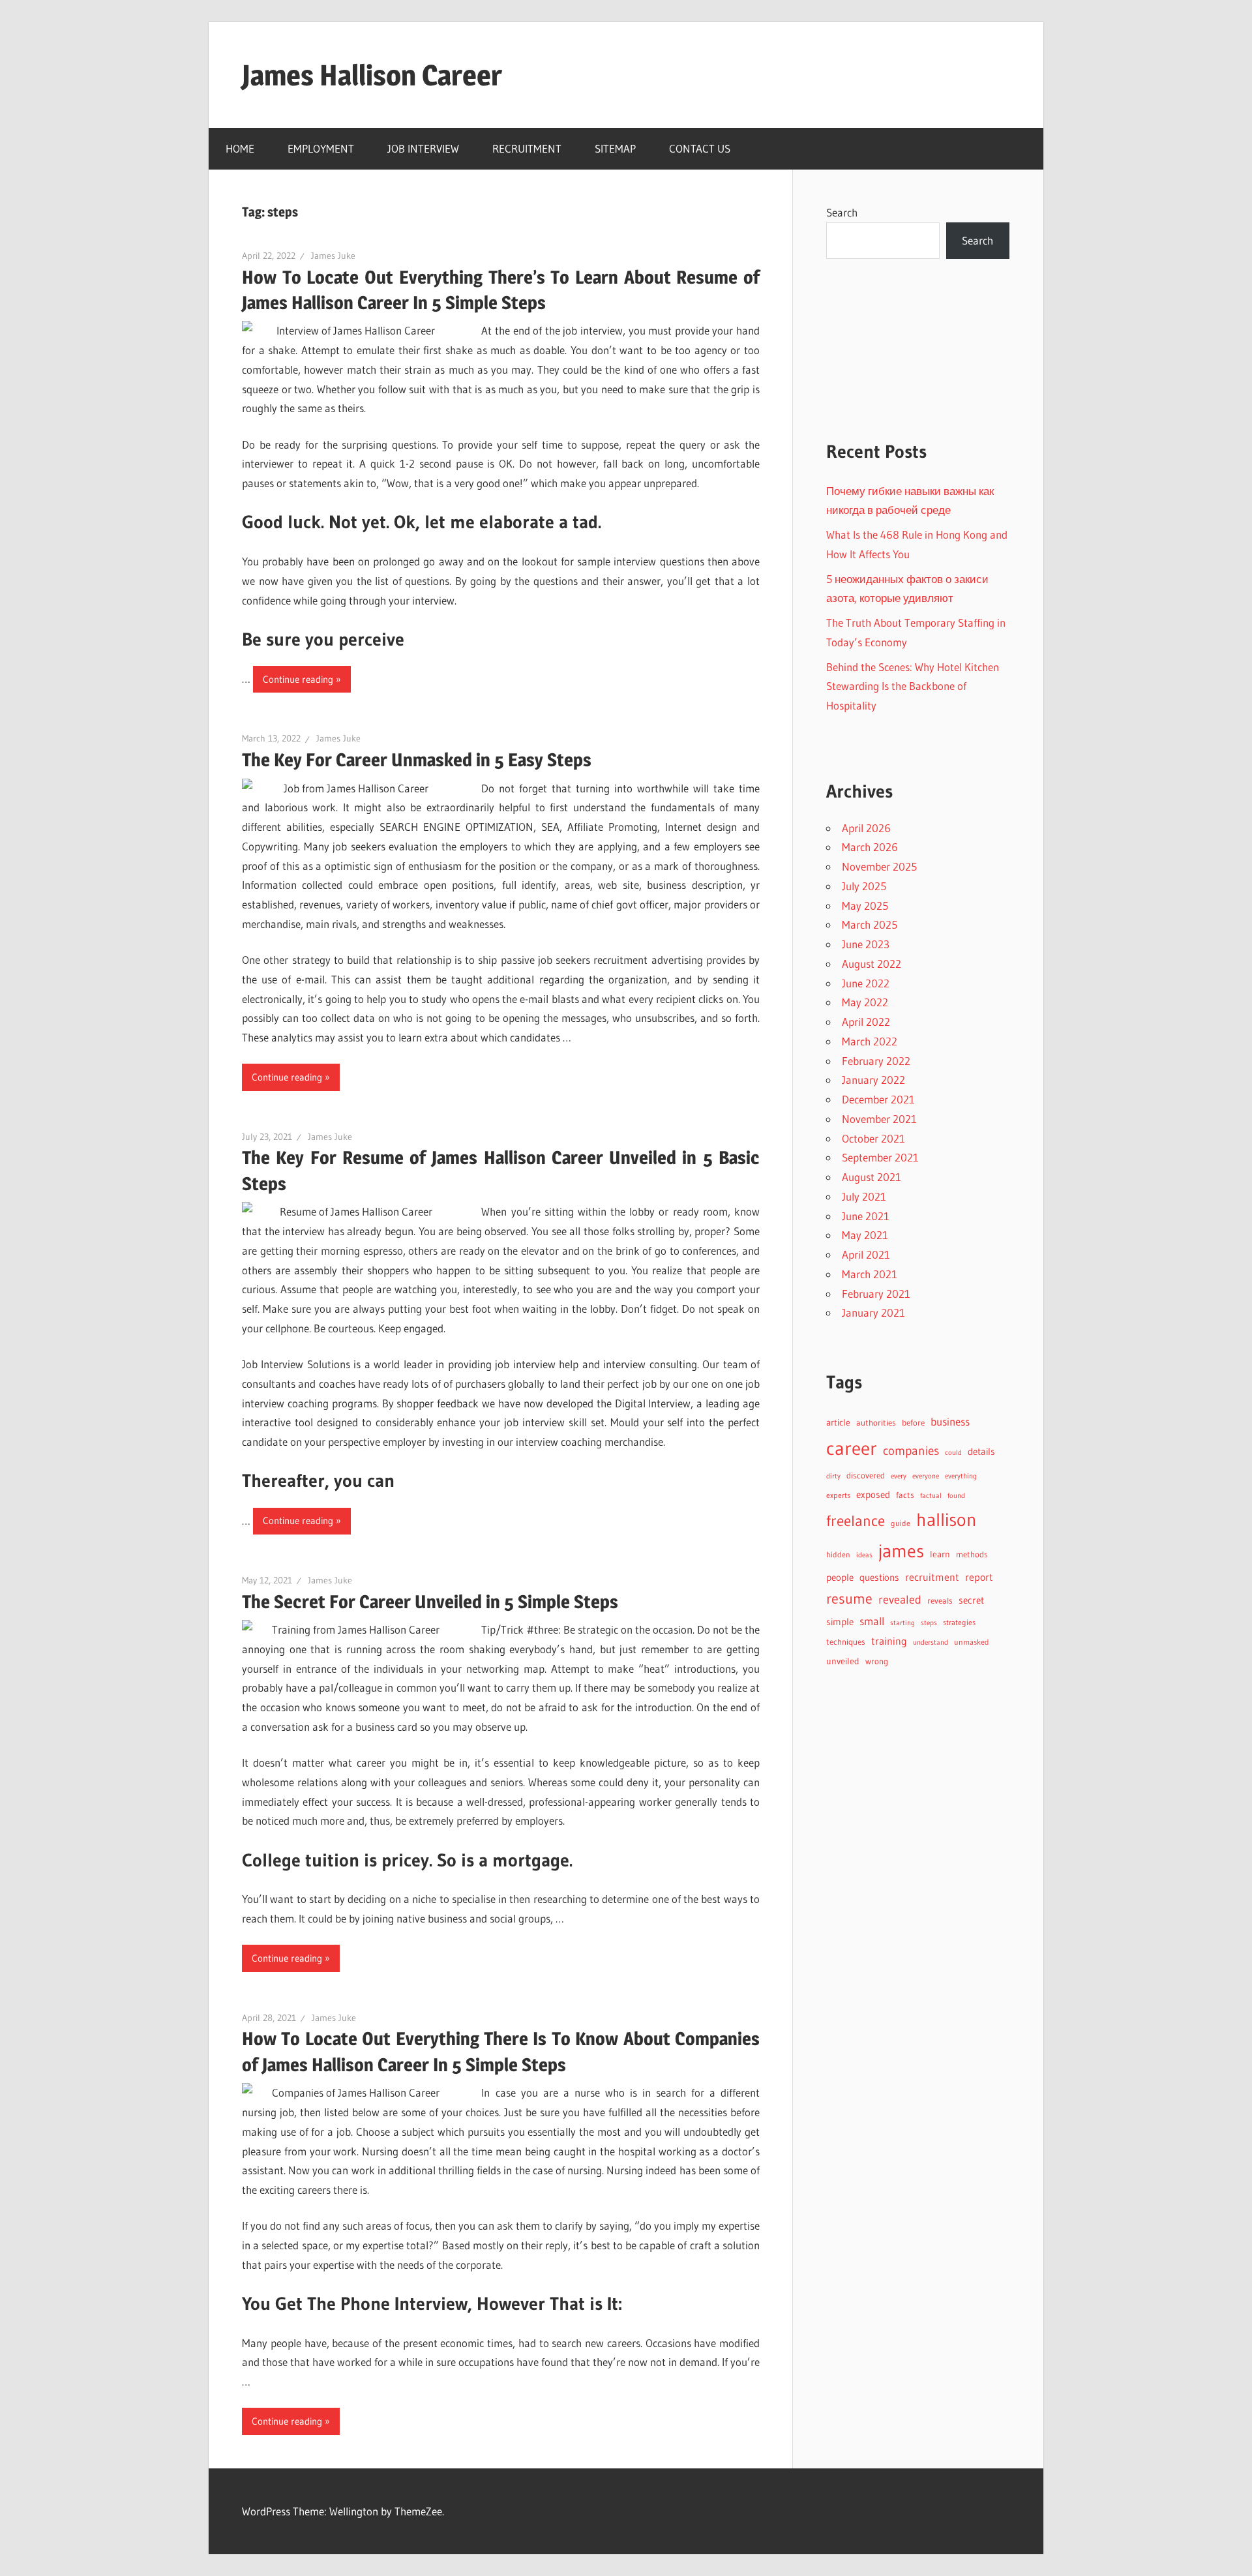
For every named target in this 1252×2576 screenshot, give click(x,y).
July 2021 (864, 1196)
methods (972, 1554)
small (872, 1621)
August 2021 (872, 1177)
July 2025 (864, 886)
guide (901, 1523)
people (840, 1578)
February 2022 (876, 1061)
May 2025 (865, 906)
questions (879, 1578)
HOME (240, 148)
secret (971, 1600)
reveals (940, 1600)
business (950, 1422)
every (899, 1476)
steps (929, 1623)
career (852, 1448)
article (838, 1422)
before (913, 1422)
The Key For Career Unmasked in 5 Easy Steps (417, 760)
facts (905, 1495)
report (979, 1577)
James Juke (333, 256)
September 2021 (880, 1157)
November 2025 (879, 866)
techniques (846, 1642)
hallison (946, 1520)
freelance (856, 1521)
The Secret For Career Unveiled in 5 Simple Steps (430, 1602)
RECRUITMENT (527, 148)
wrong (877, 1661)
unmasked (972, 1642)
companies (911, 1451)
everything (961, 1476)
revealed (900, 1599)
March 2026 (870, 847)
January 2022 (873, 1080)
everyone (926, 1476)
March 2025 (870, 924)
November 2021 (879, 1119)
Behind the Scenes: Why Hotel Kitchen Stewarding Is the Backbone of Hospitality (913, 686)
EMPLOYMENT (321, 148)
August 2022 (872, 964)
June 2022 (866, 983)
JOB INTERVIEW (423, 148)
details (981, 1451)
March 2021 (870, 1274)
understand (931, 1642)
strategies (959, 1622)
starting (902, 1623)
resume (849, 1599)
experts (838, 1495)
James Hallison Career (372, 75)
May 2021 (865, 1235)
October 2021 (873, 1138)
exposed (873, 1494)
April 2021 (866, 1254)
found (956, 1496)
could (953, 1453)
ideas (864, 1555)
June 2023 (866, 944)
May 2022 (865, 1002)
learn (940, 1554)
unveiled (843, 1661)
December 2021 (878, 1099)
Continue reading (298, 679)
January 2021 (873, 1312)
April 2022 (866, 1022)
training (889, 1641)
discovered (866, 1475)
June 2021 (866, 1216)
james (901, 1551)
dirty (833, 1476)
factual (931, 1496)
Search (842, 212)
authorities (876, 1423)
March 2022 (870, 1041)
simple (840, 1622)
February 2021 (876, 1294)
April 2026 (866, 828)
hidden (838, 1554)
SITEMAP (615, 148)
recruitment (932, 1577)
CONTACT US (700, 148)
